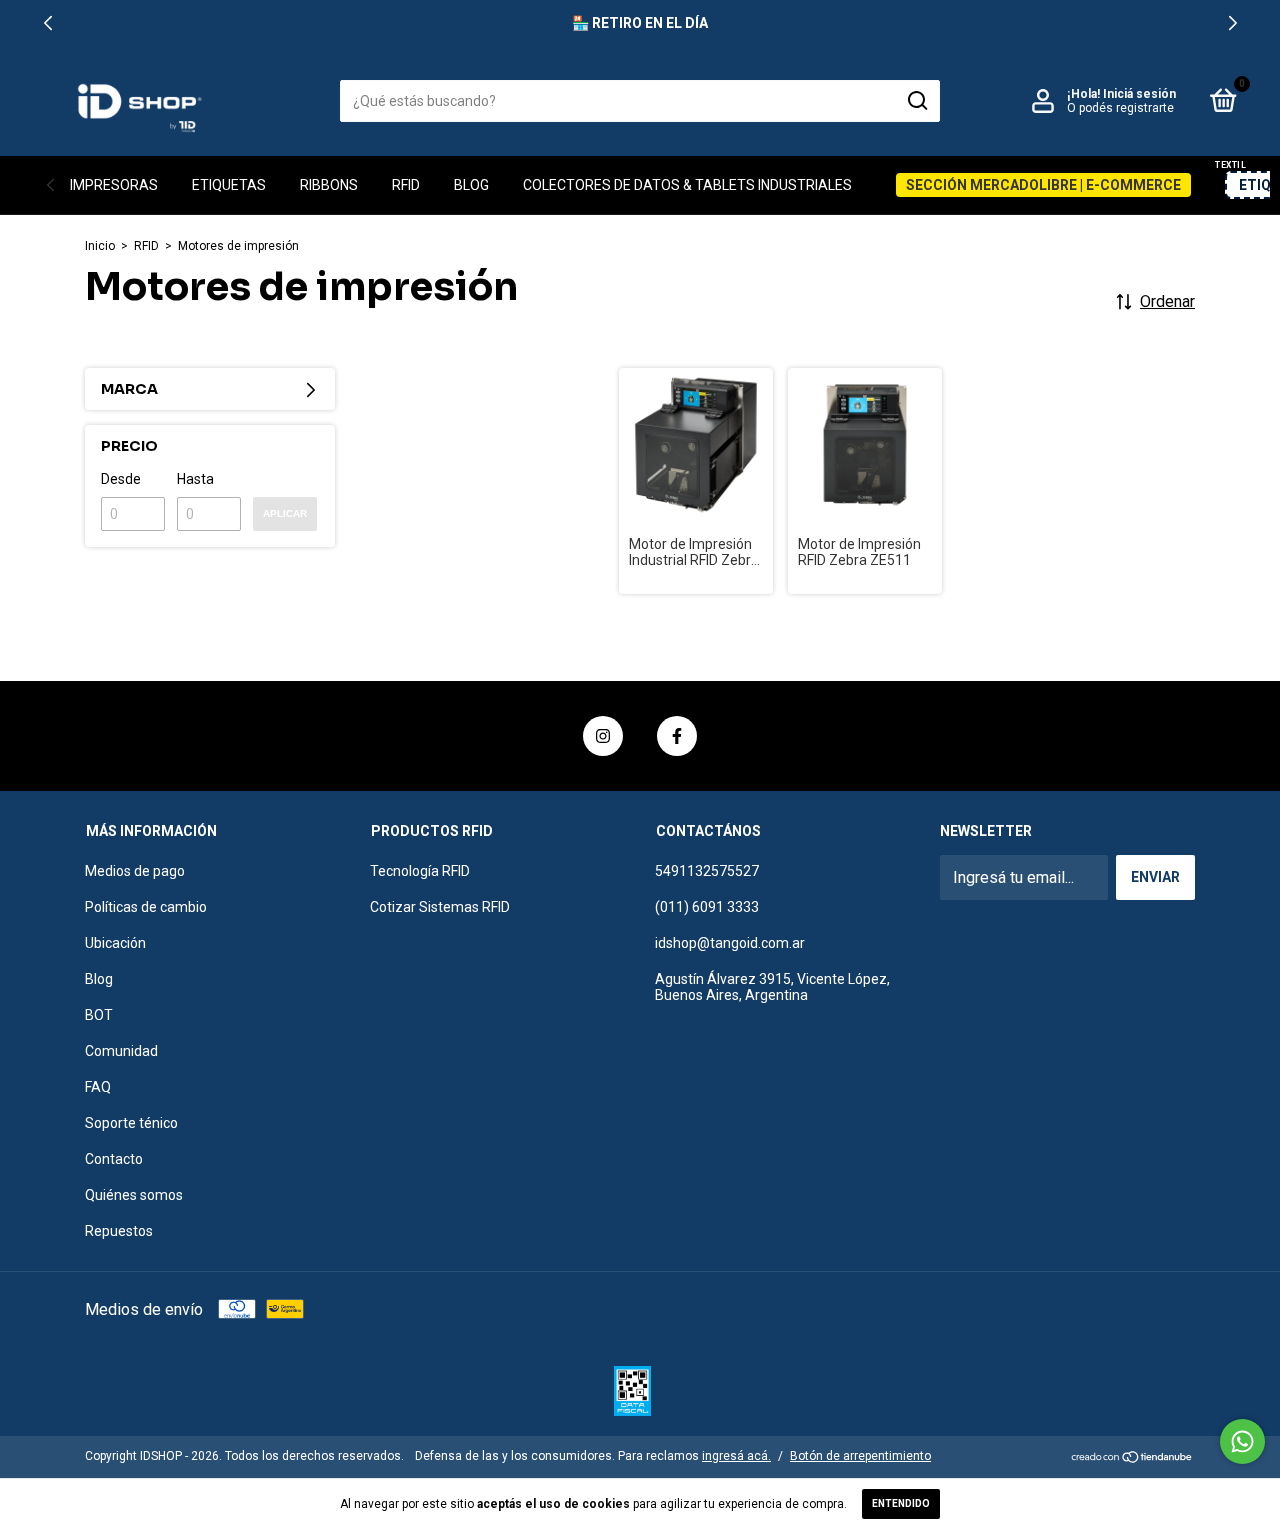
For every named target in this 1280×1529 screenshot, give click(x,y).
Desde (121, 479)
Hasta (195, 479)
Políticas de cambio (146, 907)
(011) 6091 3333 (707, 907)
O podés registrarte (1120, 108)
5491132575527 (707, 871)
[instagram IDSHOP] (603, 736)
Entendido (901, 1503)
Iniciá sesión (1139, 94)
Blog (471, 185)
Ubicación (115, 943)
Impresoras (114, 185)
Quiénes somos (134, 1195)
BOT (99, 1015)
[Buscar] (916, 101)
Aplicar (285, 513)
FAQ (98, 1087)
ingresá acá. (736, 1456)
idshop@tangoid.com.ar (730, 943)
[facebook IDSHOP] (677, 736)
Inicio (100, 246)
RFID (406, 185)
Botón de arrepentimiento (860, 1456)
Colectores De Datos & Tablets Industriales (687, 185)
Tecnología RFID (420, 871)
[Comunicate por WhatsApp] (1242, 1441)
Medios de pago (135, 871)
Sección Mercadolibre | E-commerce (1043, 185)
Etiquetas (229, 185)
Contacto (114, 1159)
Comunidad (121, 1051)
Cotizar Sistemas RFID (440, 907)
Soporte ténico (131, 1123)
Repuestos (119, 1231)
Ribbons (329, 185)
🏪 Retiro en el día (640, 23)
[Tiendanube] (1132, 1458)
